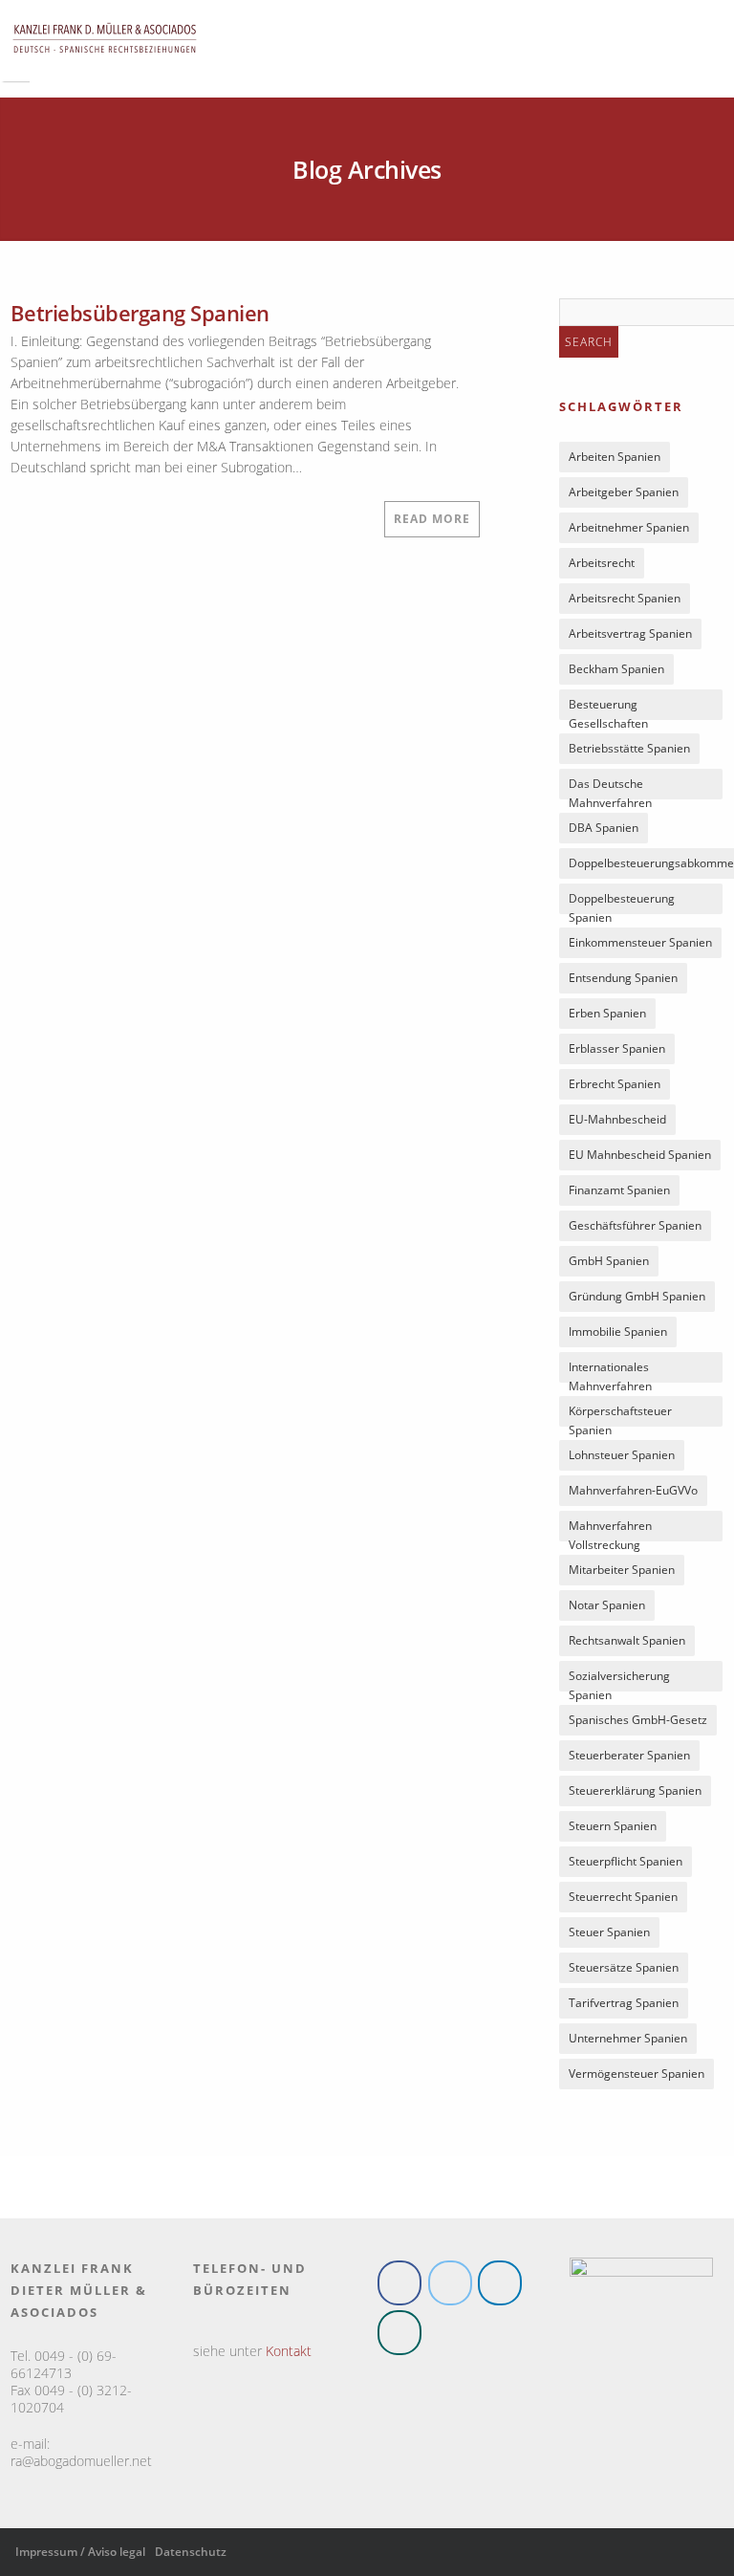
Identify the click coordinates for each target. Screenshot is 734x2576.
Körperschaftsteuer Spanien (620, 1415)
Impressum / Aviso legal (80, 2552)
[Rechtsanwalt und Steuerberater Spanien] (105, 62)
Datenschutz (191, 2552)
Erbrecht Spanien (615, 1084)
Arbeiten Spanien (615, 457)
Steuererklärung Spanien (635, 1790)
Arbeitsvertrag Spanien (630, 633)
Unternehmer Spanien (628, 2038)
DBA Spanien (604, 828)
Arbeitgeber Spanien (624, 492)
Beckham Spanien (616, 669)
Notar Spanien (607, 1605)
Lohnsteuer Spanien (622, 1455)
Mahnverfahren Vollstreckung (610, 1529)
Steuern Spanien (613, 1826)
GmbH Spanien (609, 1261)
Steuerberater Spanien (629, 1755)
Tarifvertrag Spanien (624, 2003)
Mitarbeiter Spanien (622, 1570)
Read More (432, 519)
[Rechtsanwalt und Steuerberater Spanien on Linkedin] (500, 2283)
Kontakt (289, 2351)
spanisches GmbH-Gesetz (638, 1720)
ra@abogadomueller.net (81, 2461)
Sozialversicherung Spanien (619, 1680)
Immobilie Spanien (618, 1332)
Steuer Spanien (609, 1932)
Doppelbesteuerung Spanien (622, 902)
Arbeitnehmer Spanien (629, 527)
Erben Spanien (607, 1013)
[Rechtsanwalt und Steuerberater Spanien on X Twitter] (450, 2283)
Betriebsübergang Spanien (140, 313)
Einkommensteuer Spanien (640, 942)
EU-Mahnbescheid (617, 1119)
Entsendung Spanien (623, 978)
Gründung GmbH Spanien (637, 1296)
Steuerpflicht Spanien (626, 1861)
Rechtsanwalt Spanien (627, 1640)
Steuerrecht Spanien (623, 1897)
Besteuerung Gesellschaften (608, 708)
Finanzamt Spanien (619, 1190)
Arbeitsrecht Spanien (625, 598)
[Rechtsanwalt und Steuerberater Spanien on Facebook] (399, 2283)
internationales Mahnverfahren (610, 1371)
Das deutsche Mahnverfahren (610, 787)
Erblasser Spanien (617, 1048)
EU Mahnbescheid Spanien (640, 1155)
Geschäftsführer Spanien (635, 1225)
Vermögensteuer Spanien (637, 2074)
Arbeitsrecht (602, 563)
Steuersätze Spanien (624, 1967)
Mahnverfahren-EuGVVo (633, 1490)
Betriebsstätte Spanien (629, 748)
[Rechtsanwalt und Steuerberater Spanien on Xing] (399, 2333)
